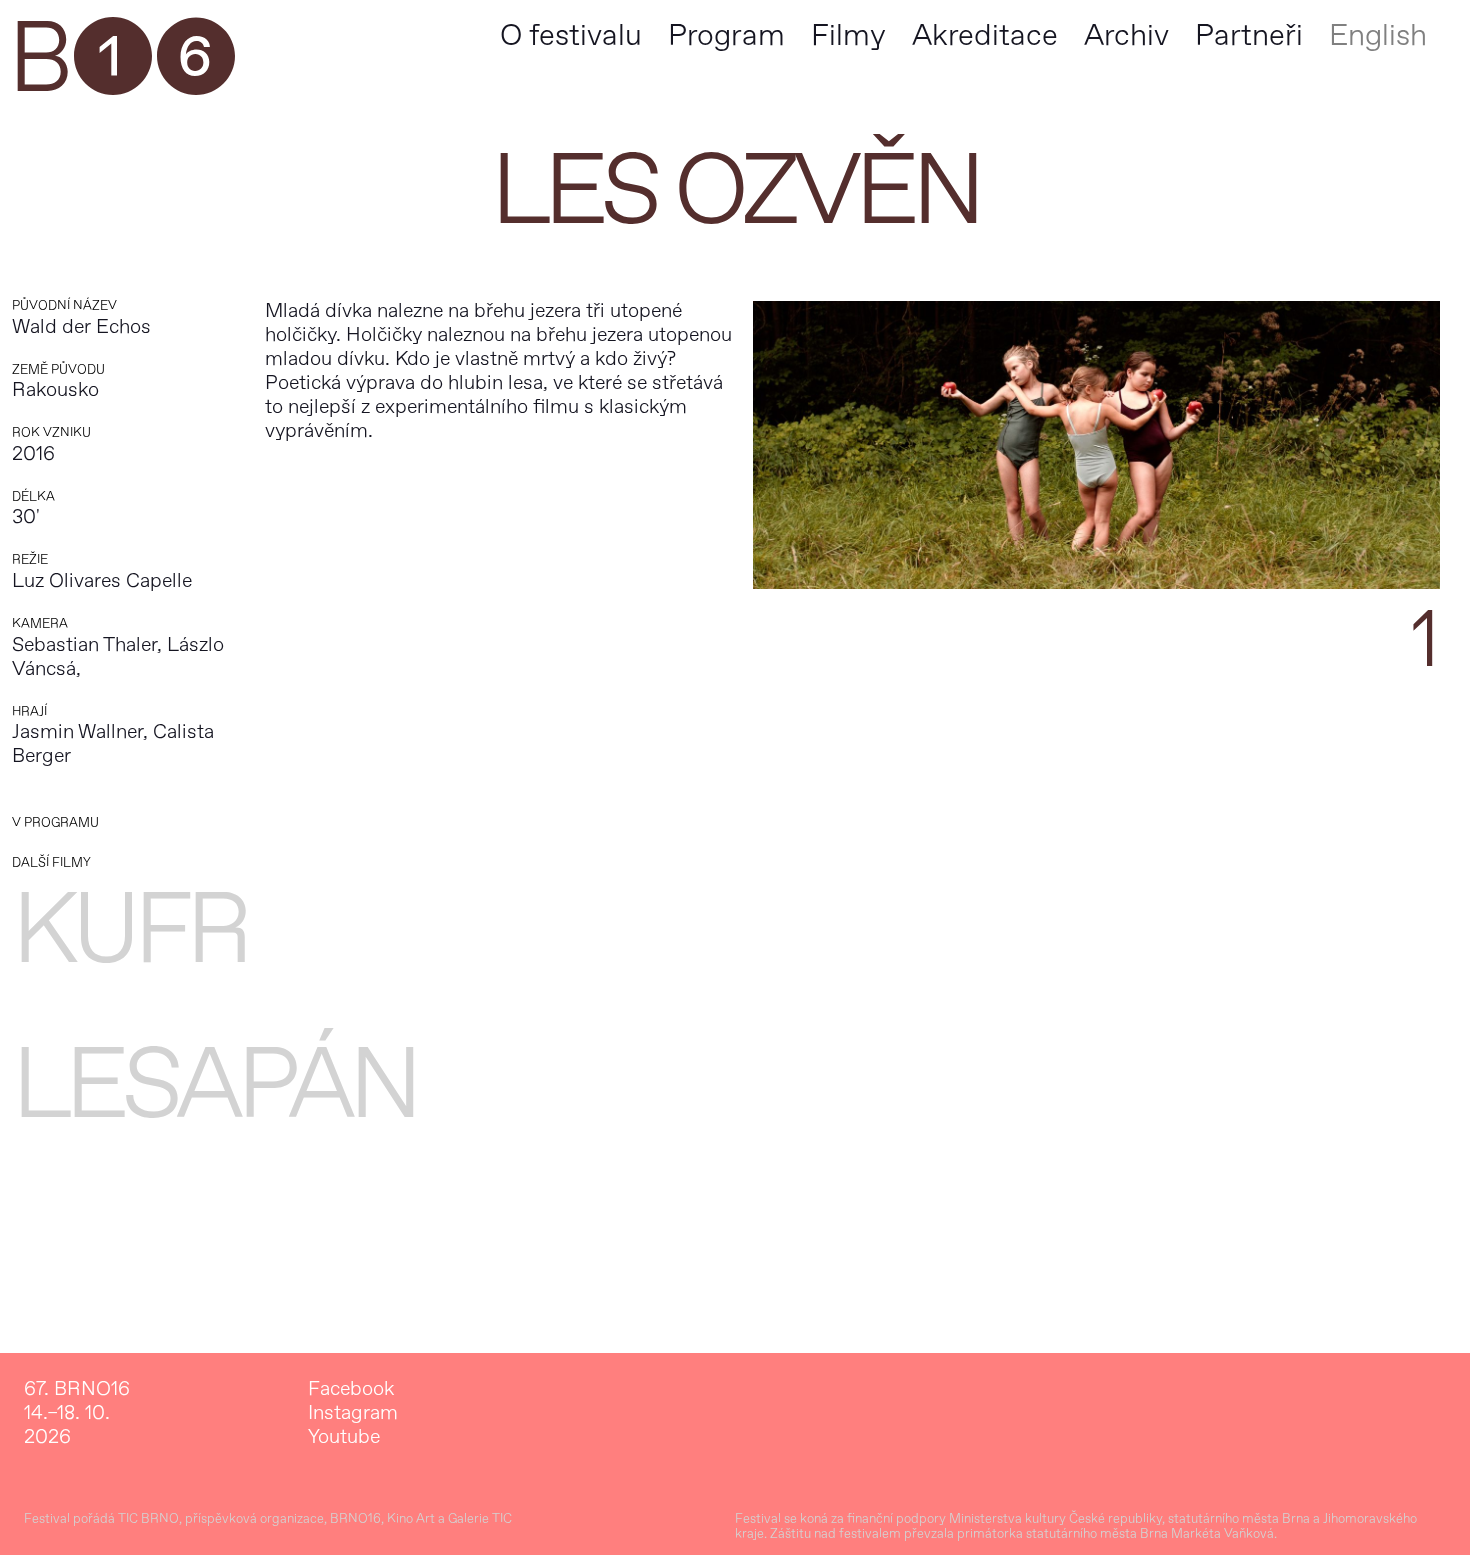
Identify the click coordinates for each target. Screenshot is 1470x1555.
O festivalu (571, 35)
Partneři (1249, 35)
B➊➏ (121, 60)
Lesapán (214, 1085)
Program (726, 35)
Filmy (848, 35)
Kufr (129, 930)
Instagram (353, 1413)
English (1378, 35)
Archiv (1126, 35)
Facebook (351, 1389)
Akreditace (985, 35)
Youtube (344, 1437)
